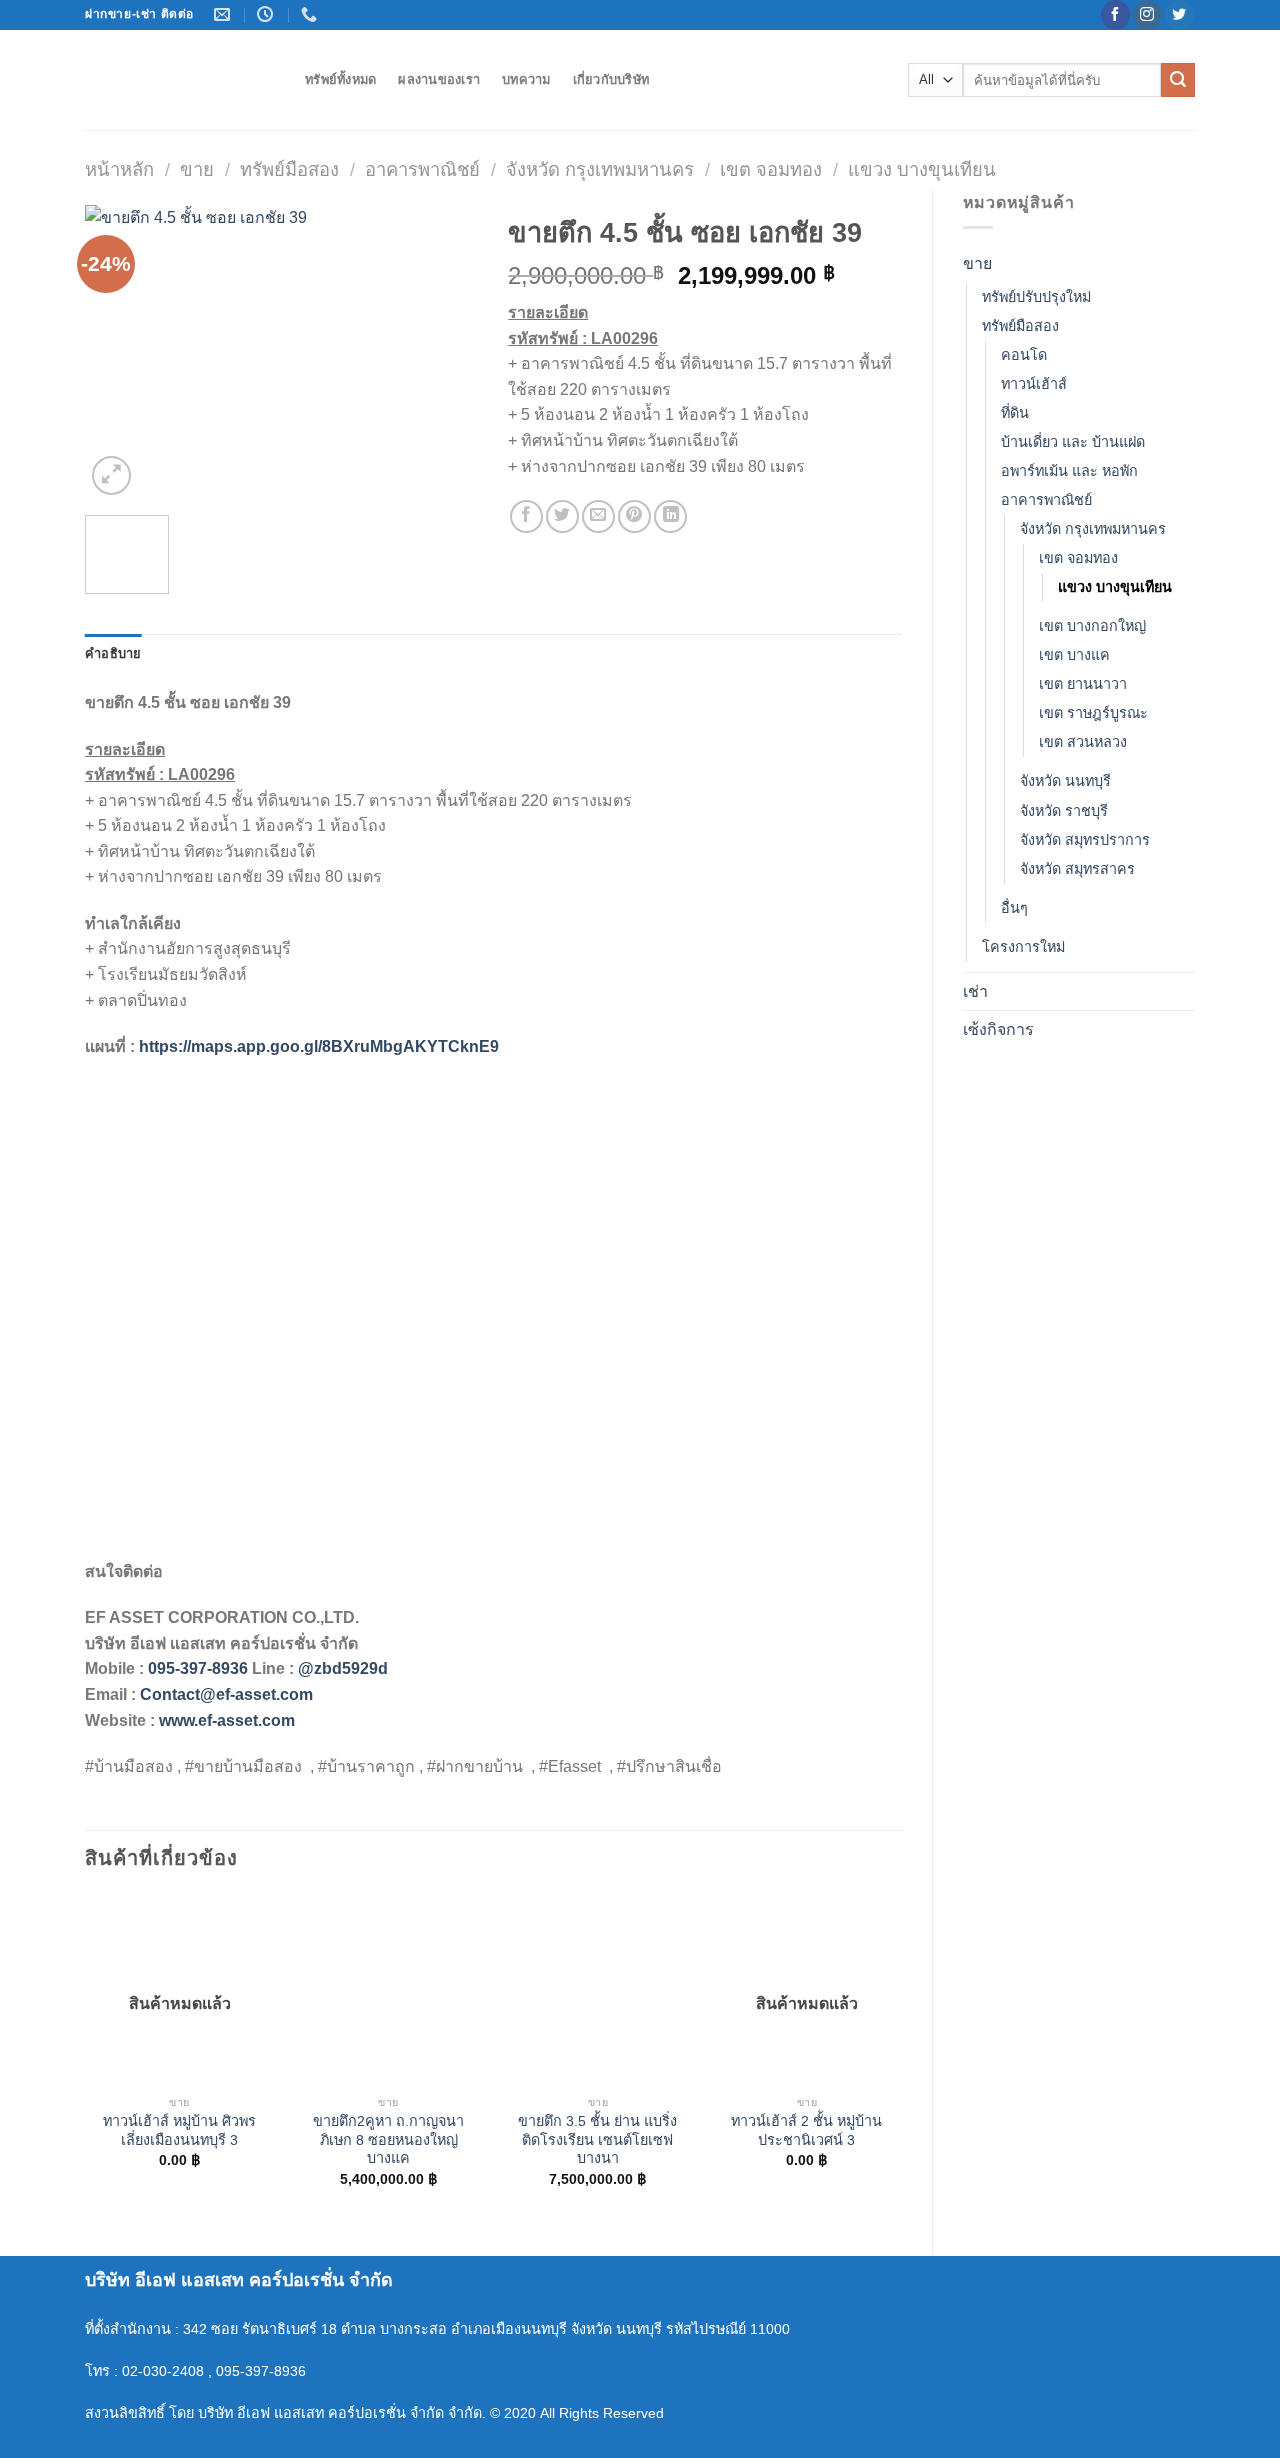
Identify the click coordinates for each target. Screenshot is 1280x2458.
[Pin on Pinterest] (634, 516)
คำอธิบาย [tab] (113, 653)
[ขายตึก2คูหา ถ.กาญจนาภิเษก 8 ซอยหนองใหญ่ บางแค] (389, 1990)
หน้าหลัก (119, 169)
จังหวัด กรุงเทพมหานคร (600, 169)
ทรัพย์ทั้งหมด (340, 79)
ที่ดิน (1015, 413)
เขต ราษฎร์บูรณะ (1093, 713)
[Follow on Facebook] (1115, 15)
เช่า (975, 991)
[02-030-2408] (311, 14)
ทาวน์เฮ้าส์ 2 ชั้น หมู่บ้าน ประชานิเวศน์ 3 (806, 2130)
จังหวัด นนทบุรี (1065, 781)
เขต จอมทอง (771, 169)
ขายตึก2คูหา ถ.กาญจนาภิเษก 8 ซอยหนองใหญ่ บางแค (388, 2139)
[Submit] (1178, 80)
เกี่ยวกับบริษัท (611, 79)
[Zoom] (111, 475)
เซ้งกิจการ (998, 1029)
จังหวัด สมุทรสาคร (1077, 869)
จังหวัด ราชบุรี (1064, 811)
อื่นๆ (1014, 908)
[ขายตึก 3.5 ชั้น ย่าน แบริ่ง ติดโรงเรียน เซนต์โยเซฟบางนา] (598, 1990)
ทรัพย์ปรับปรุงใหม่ (1036, 297)
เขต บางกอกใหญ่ (1092, 626)
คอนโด (1024, 355)
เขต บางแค (1074, 655)
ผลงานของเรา (439, 79)
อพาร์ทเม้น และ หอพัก (1069, 471)
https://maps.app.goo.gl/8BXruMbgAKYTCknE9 (319, 1046)
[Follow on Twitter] (1179, 15)
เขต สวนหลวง (1083, 742)
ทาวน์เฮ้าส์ (1034, 384)
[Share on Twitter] (562, 516)
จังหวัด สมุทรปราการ (1085, 840)
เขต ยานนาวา (1083, 684)
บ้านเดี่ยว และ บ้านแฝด (1073, 442)
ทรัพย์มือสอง (289, 169)
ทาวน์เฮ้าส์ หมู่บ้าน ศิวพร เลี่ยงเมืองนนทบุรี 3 (179, 2130)
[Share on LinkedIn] (670, 516)
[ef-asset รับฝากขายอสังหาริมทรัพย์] (180, 80)
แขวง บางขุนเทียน (922, 169)
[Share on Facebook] (526, 516)
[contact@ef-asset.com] (224, 14)
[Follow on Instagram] (1147, 15)
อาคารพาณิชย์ (422, 169)
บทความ (526, 79)
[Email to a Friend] (598, 516)
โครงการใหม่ (1023, 947)
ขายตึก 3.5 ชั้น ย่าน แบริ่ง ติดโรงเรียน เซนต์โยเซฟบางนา (597, 2139)
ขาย (197, 169)
